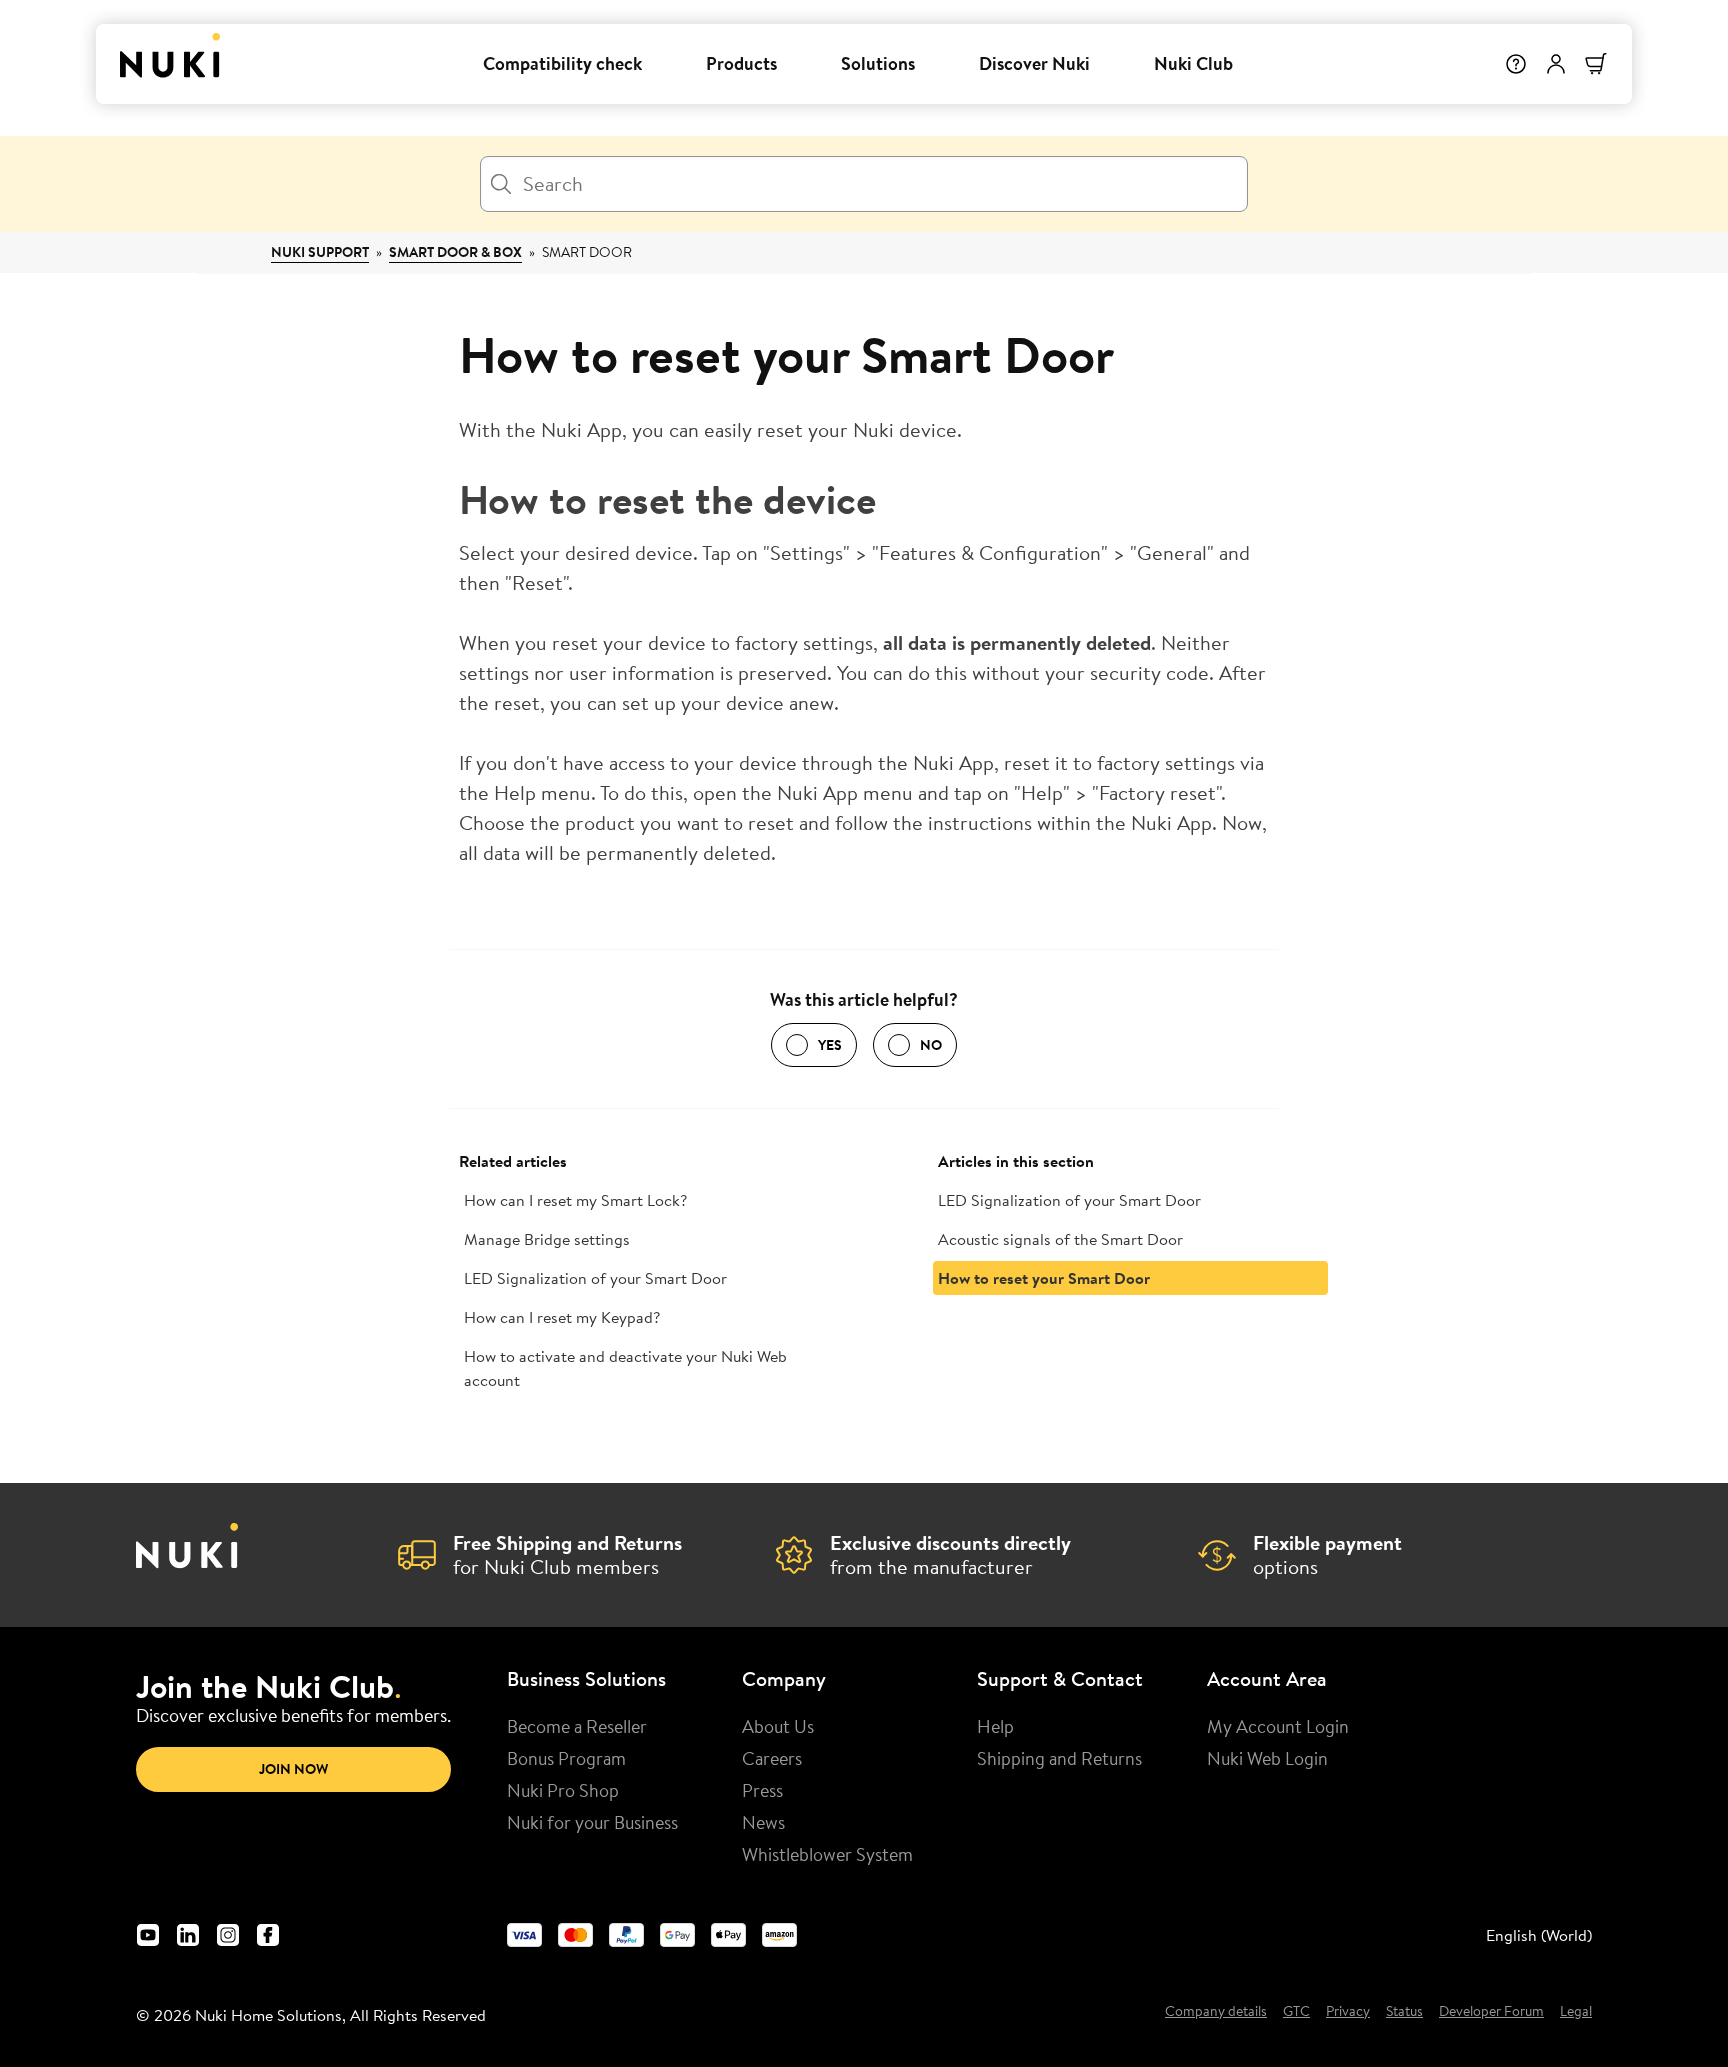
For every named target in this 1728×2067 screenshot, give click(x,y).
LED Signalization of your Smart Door (595, 1278)
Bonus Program (566, 1758)
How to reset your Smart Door (1044, 1278)
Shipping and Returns (1059, 1758)
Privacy (1348, 2012)
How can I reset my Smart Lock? (575, 1200)
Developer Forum (1491, 2012)
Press (762, 1790)
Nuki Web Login (1267, 1758)
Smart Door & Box (455, 252)
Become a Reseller (577, 1726)
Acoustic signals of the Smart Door (1060, 1239)
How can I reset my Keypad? (562, 1317)
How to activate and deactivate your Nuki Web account (625, 1368)
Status (1404, 2012)
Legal (1576, 2012)
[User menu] (1556, 64)
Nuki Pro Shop (563, 1790)
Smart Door (587, 252)
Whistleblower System (827, 1854)
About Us (778, 1726)
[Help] (1516, 64)
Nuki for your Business (592, 1822)
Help (995, 1726)
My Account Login (1278, 1726)
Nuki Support (320, 252)
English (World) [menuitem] (1539, 1935)
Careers (772, 1758)
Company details (1216, 2012)
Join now (293, 1769)
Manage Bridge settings (547, 1239)
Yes (830, 1045)
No (931, 1045)
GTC (1296, 2012)
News (763, 1822)
